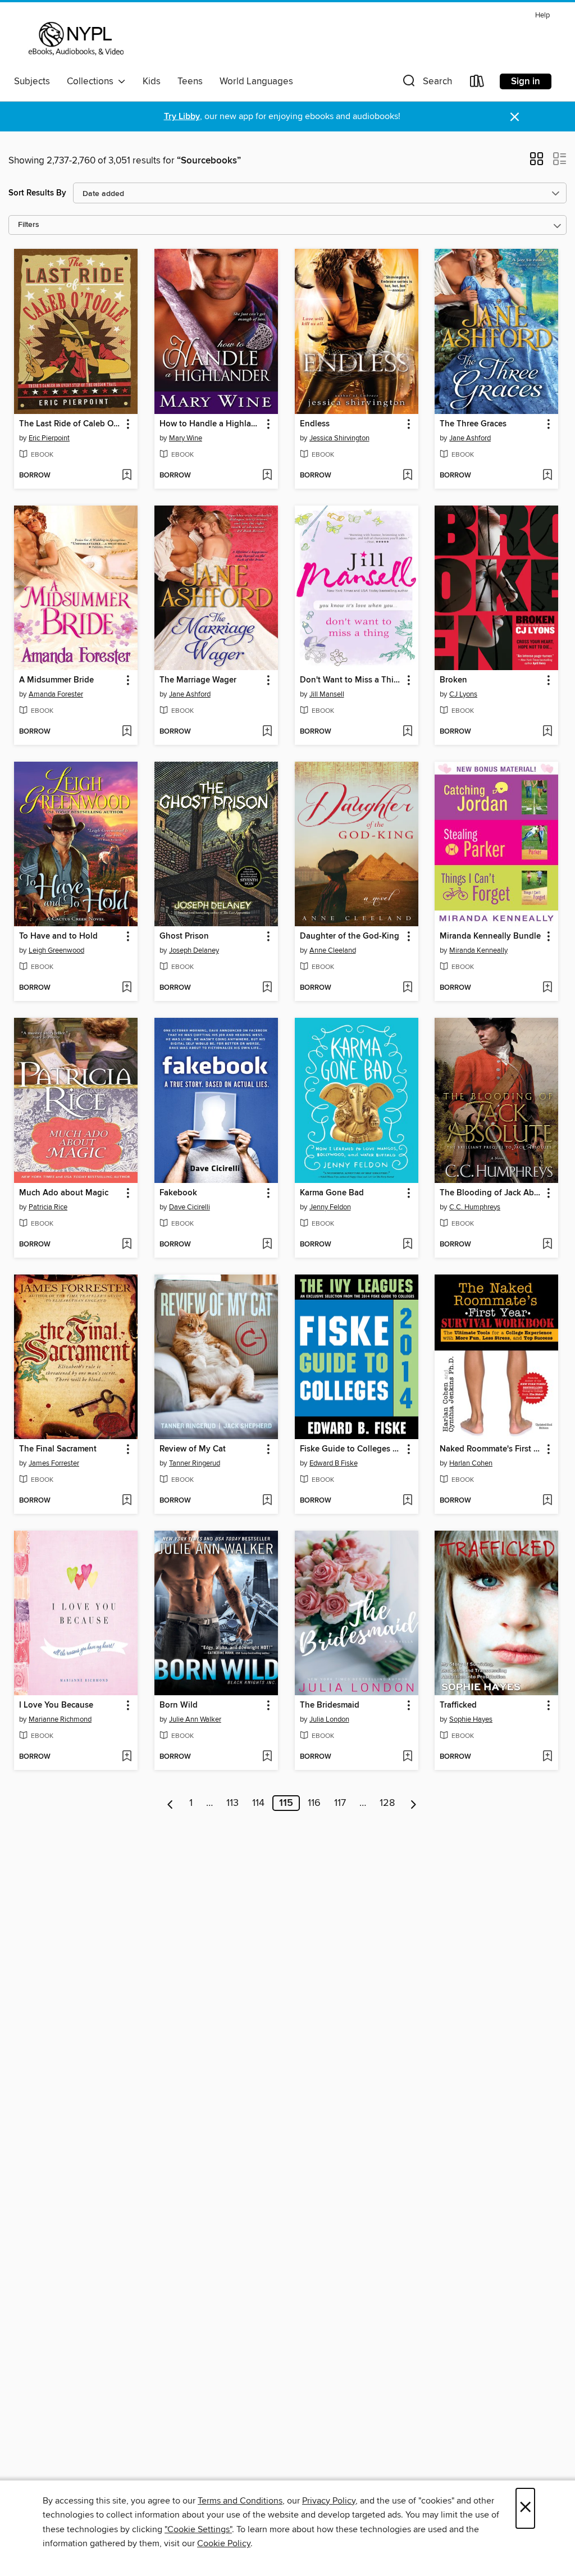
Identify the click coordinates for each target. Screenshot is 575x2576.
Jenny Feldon (330, 1207)
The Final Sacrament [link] (58, 1449)
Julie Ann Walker (195, 1719)
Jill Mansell (327, 694)
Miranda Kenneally (478, 950)
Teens (190, 81)
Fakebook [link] (178, 1193)
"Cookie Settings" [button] (198, 2529)
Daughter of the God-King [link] (350, 936)
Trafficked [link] (458, 1705)
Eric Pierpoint (49, 438)
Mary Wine (186, 438)
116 (314, 1803)
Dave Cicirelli (190, 1207)
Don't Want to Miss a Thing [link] (351, 680)
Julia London (329, 1719)
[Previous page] (170, 1803)
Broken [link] (453, 680)
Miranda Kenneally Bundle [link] (490, 936)
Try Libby (182, 117)
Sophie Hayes (471, 1719)
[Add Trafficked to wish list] (547, 1757)
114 (258, 1803)
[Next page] (414, 1803)
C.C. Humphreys (475, 1207)
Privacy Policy (329, 2501)
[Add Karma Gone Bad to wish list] (407, 1245)
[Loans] (477, 83)
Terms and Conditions (240, 2501)
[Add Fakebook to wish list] (267, 1245)
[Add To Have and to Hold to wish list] (127, 988)
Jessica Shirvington (339, 438)
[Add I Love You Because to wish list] (127, 1757)
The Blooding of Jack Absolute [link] (491, 1193)
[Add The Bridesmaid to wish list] (407, 1757)
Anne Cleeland (333, 950)
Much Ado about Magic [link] (64, 1193)
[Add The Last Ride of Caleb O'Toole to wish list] (127, 476)
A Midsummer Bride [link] (56, 680)
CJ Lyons (463, 694)
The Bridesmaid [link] (330, 1705)
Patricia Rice (48, 1207)
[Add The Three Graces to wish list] (547, 476)
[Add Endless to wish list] (407, 476)
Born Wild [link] (179, 1705)
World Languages (256, 81)
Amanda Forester (56, 694)
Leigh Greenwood (56, 950)
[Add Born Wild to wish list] (267, 1757)
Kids (152, 81)
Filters (29, 225)
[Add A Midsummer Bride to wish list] (127, 732)
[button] (426, 83)
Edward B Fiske (334, 1463)
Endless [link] (315, 424)
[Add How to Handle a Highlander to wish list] (267, 476)
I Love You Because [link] (56, 1705)
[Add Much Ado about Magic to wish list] (127, 1245)
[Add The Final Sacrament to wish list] (127, 1501)
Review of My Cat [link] (193, 1449)
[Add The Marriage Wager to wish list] (267, 732)
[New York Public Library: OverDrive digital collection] (75, 39)
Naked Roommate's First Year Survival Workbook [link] (491, 1449)
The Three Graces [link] (473, 424)
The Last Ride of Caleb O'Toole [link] (70, 424)
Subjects (32, 81)
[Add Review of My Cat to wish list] (267, 1501)
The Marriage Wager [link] (198, 680)
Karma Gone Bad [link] (332, 1193)
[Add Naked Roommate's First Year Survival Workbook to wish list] (547, 1501)
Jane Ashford (470, 438)
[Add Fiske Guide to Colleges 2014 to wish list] (407, 1501)
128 (387, 1803)
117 (340, 1803)
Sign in (526, 81)
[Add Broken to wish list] (547, 732)
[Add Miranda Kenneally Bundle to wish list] (547, 988)
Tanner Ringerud (195, 1463)
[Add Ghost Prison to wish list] (267, 988)
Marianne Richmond (60, 1719)
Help (542, 15)
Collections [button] (92, 81)
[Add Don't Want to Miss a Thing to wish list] (407, 732)
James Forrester (54, 1463)
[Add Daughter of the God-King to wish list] (407, 988)
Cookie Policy (224, 2543)
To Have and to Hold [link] (58, 936)
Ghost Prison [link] (184, 936)
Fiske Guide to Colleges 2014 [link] (351, 1449)
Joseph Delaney (194, 950)
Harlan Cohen (471, 1463)
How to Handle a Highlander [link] (211, 424)
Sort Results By (37, 193)
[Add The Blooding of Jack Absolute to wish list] (547, 1245)
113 (232, 1803)
